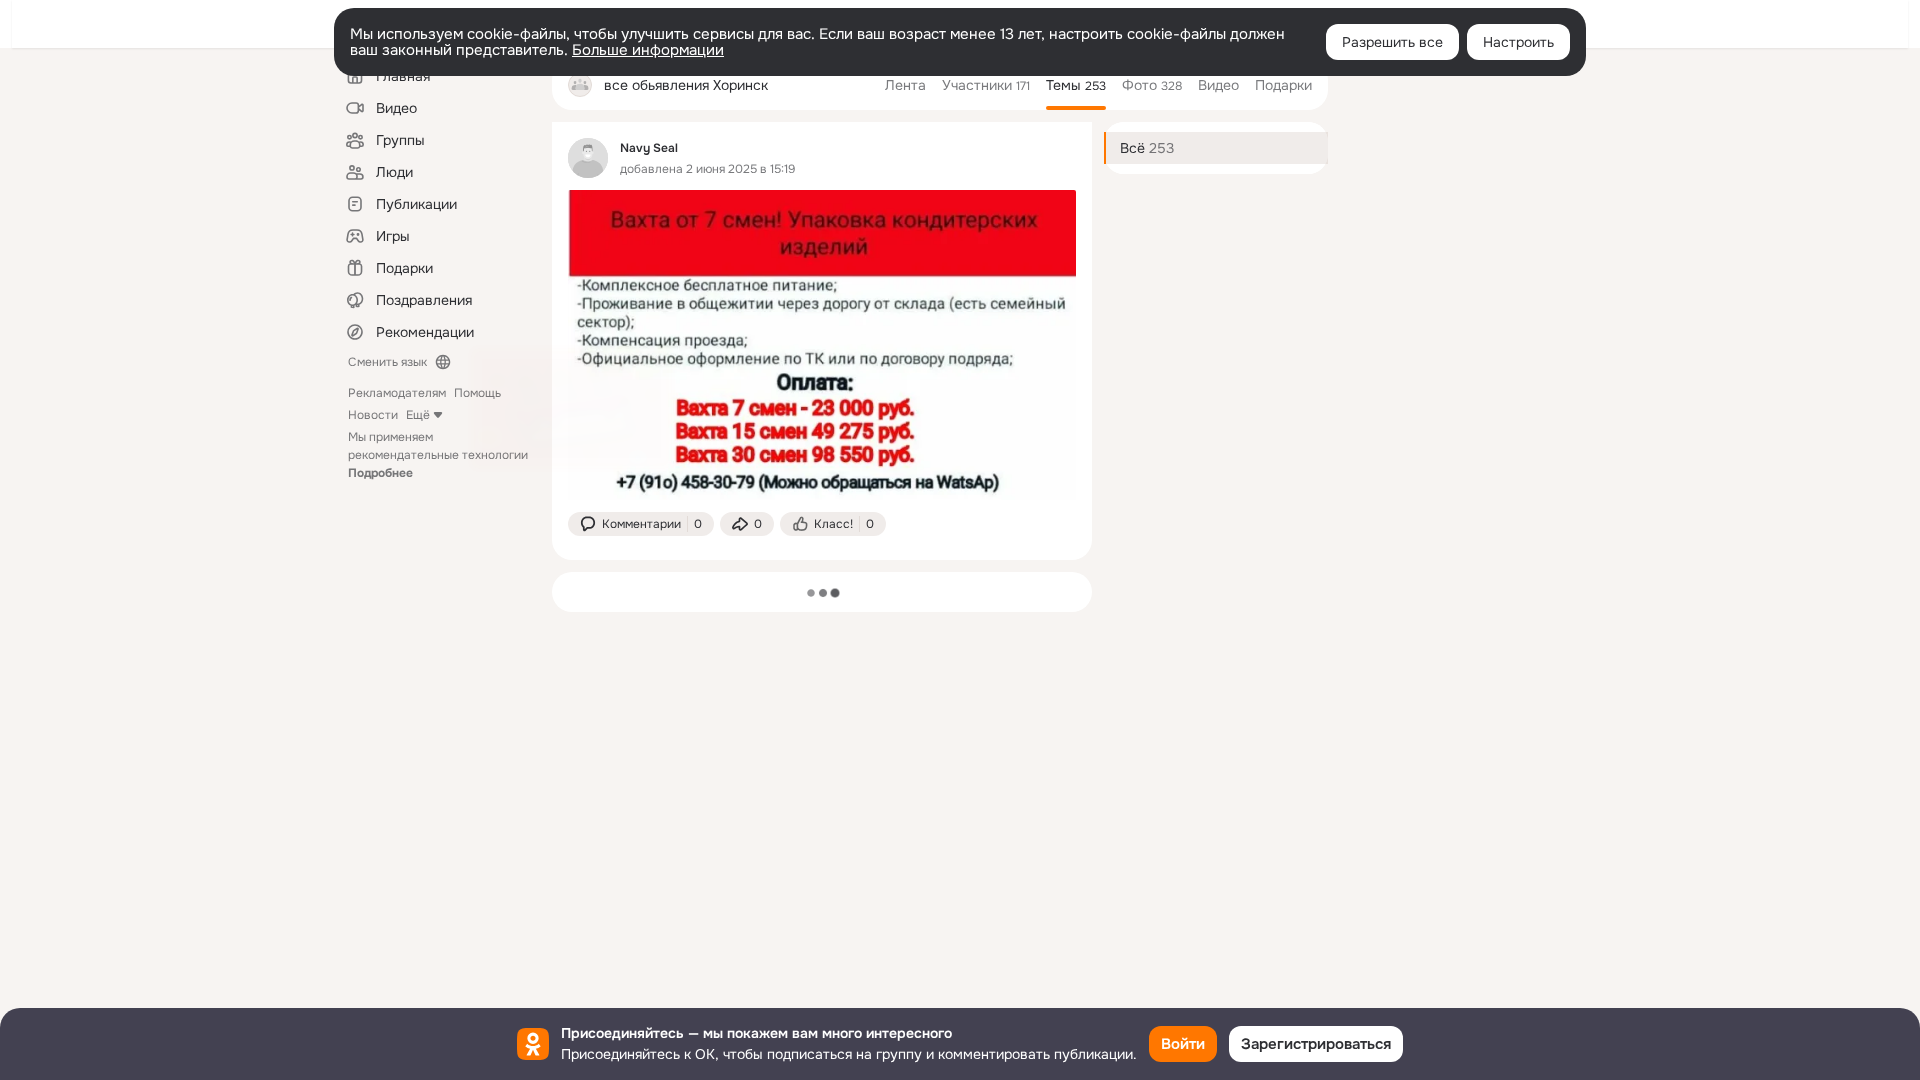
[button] (641, 524)
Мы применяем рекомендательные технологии (438, 455)
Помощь (477, 393)
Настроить (1518, 42)
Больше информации (648, 50)
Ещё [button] (418, 415)
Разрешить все (1392, 42)
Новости (373, 415)
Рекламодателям (397, 393)
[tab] (905, 85)
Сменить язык (387, 362)
